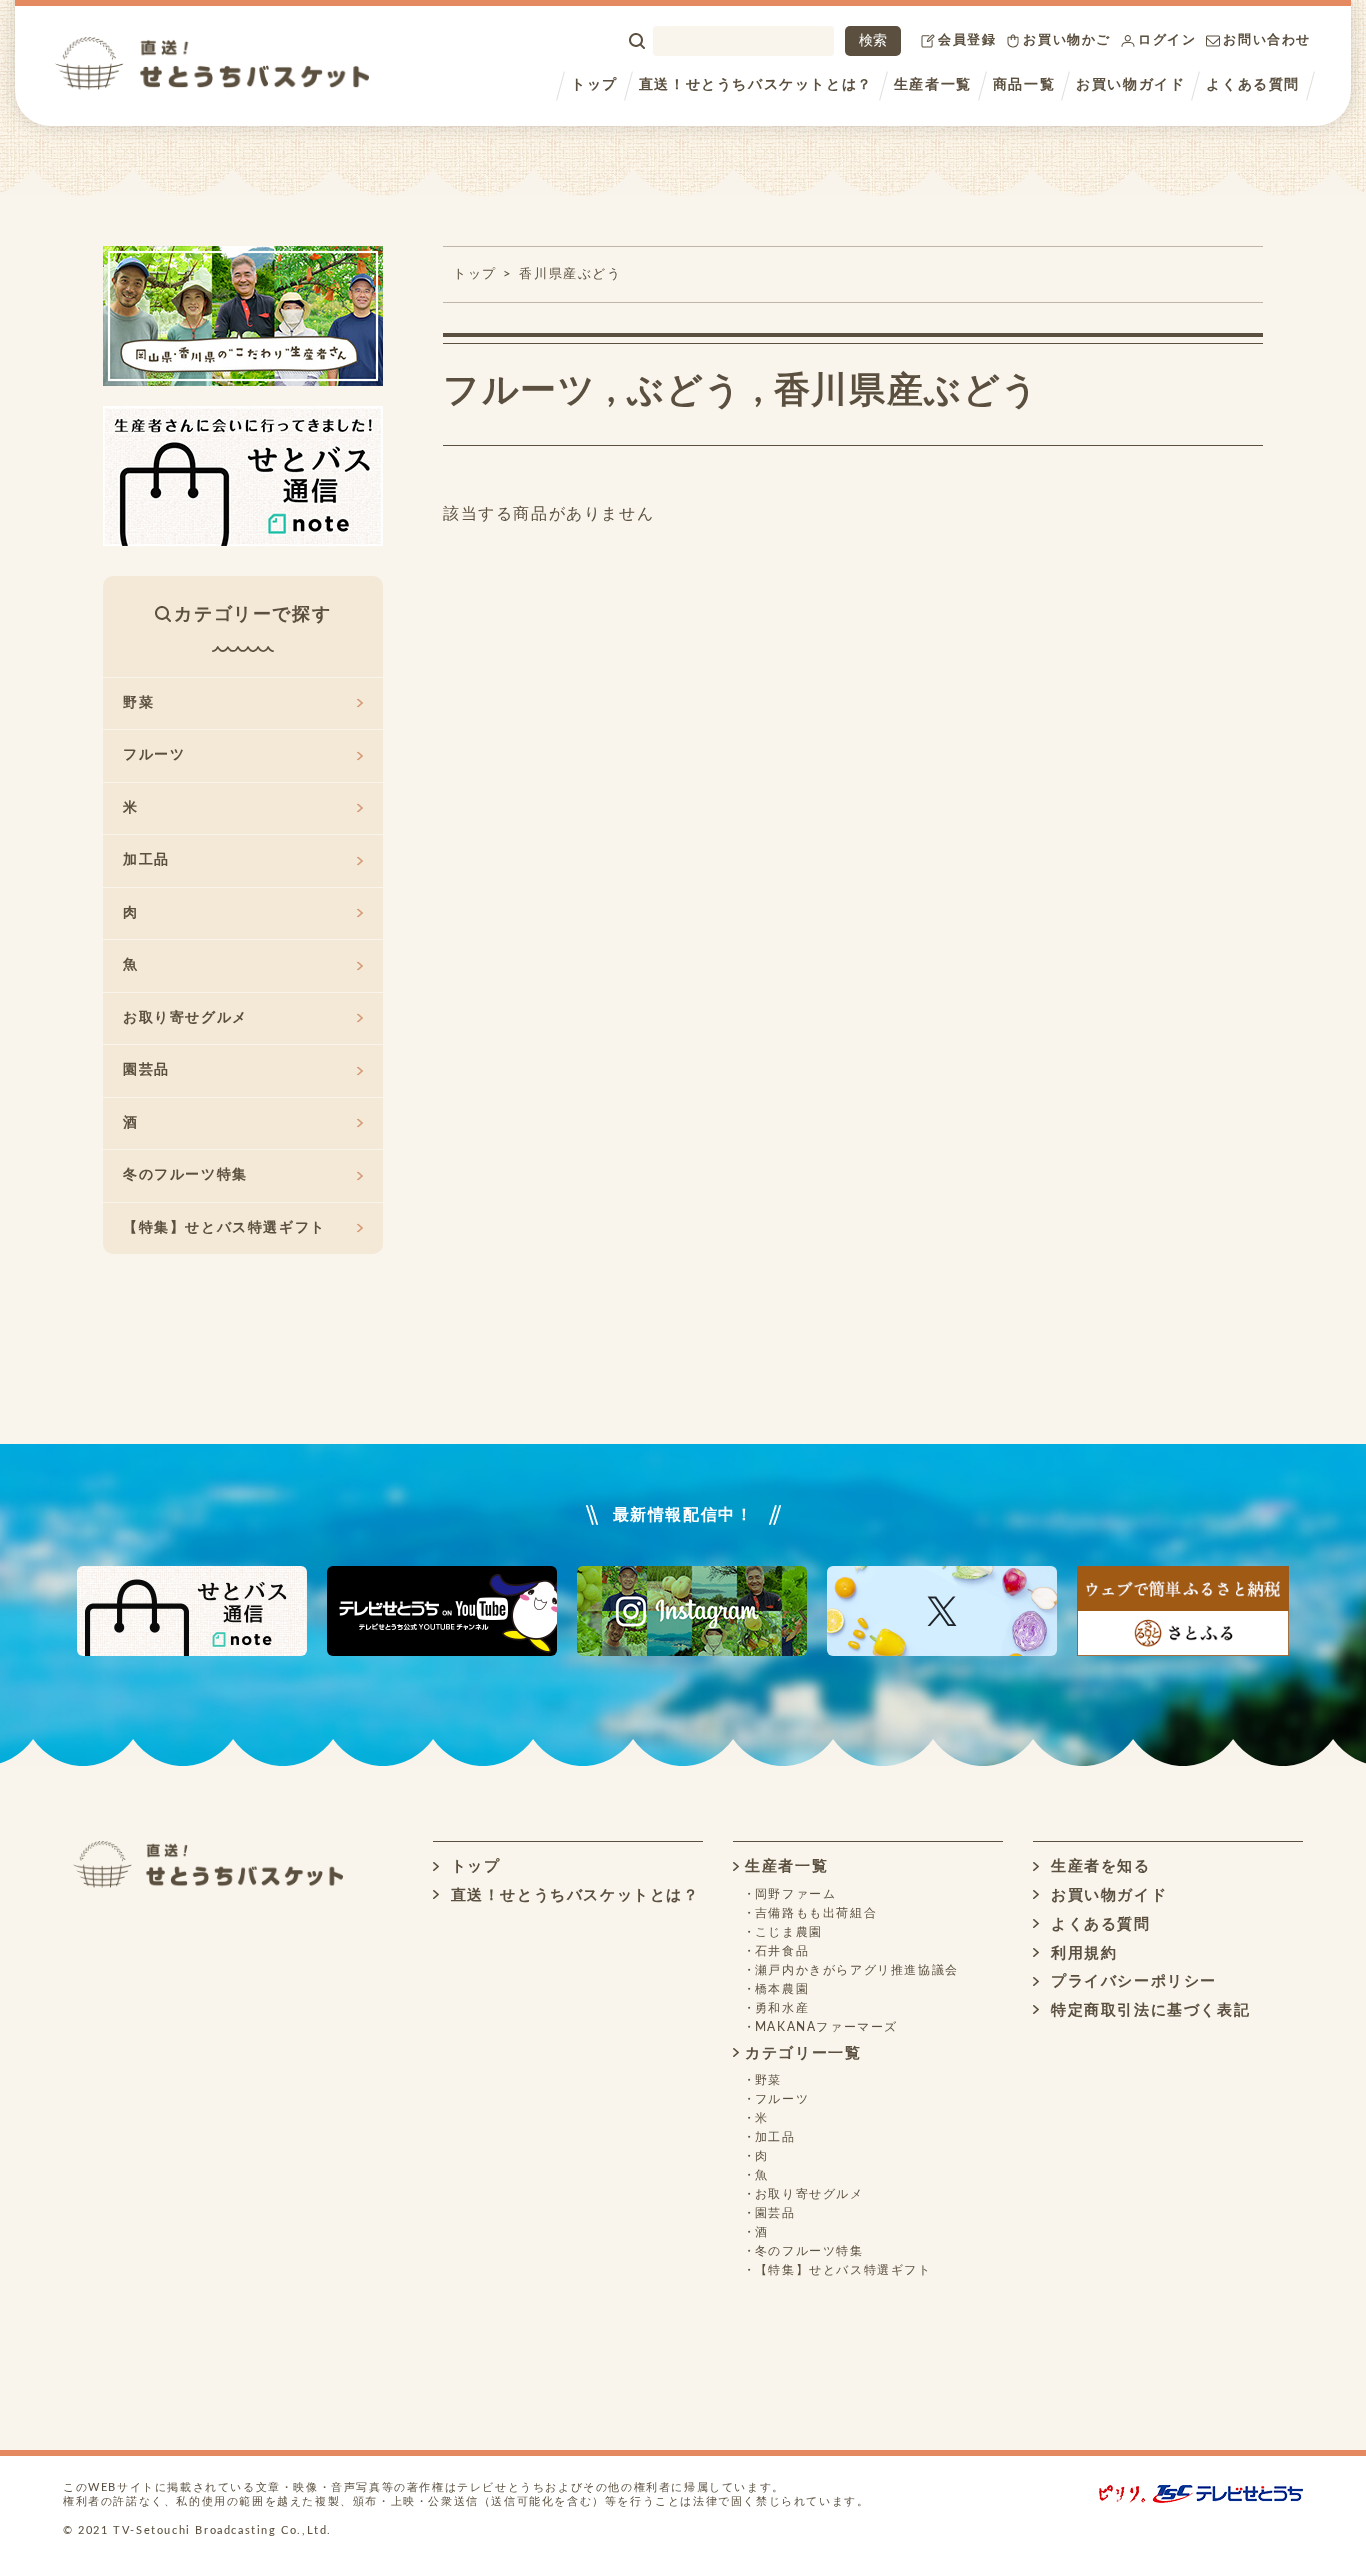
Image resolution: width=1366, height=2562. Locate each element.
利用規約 (1081, 1953)
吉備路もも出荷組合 (816, 1913)
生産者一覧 (933, 85)
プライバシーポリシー (1131, 1981)
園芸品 (146, 1070)
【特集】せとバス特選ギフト (224, 1228)
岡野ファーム (796, 1894)
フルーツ (519, 391)
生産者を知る (1097, 1866)
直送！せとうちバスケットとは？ (756, 85)
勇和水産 (782, 2008)
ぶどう (685, 391)
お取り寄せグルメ (185, 1018)
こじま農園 (789, 1932)
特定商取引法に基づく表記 (1147, 2010)
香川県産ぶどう (570, 274)
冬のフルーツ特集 (185, 1175)
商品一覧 (1024, 85)
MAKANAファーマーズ (826, 2027)
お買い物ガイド (1130, 85)
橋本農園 (782, 1989)
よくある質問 (1253, 85)
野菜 (138, 703)
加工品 (146, 860)
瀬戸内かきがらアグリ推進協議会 (857, 1970)
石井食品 (782, 1951)
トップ (594, 85)
